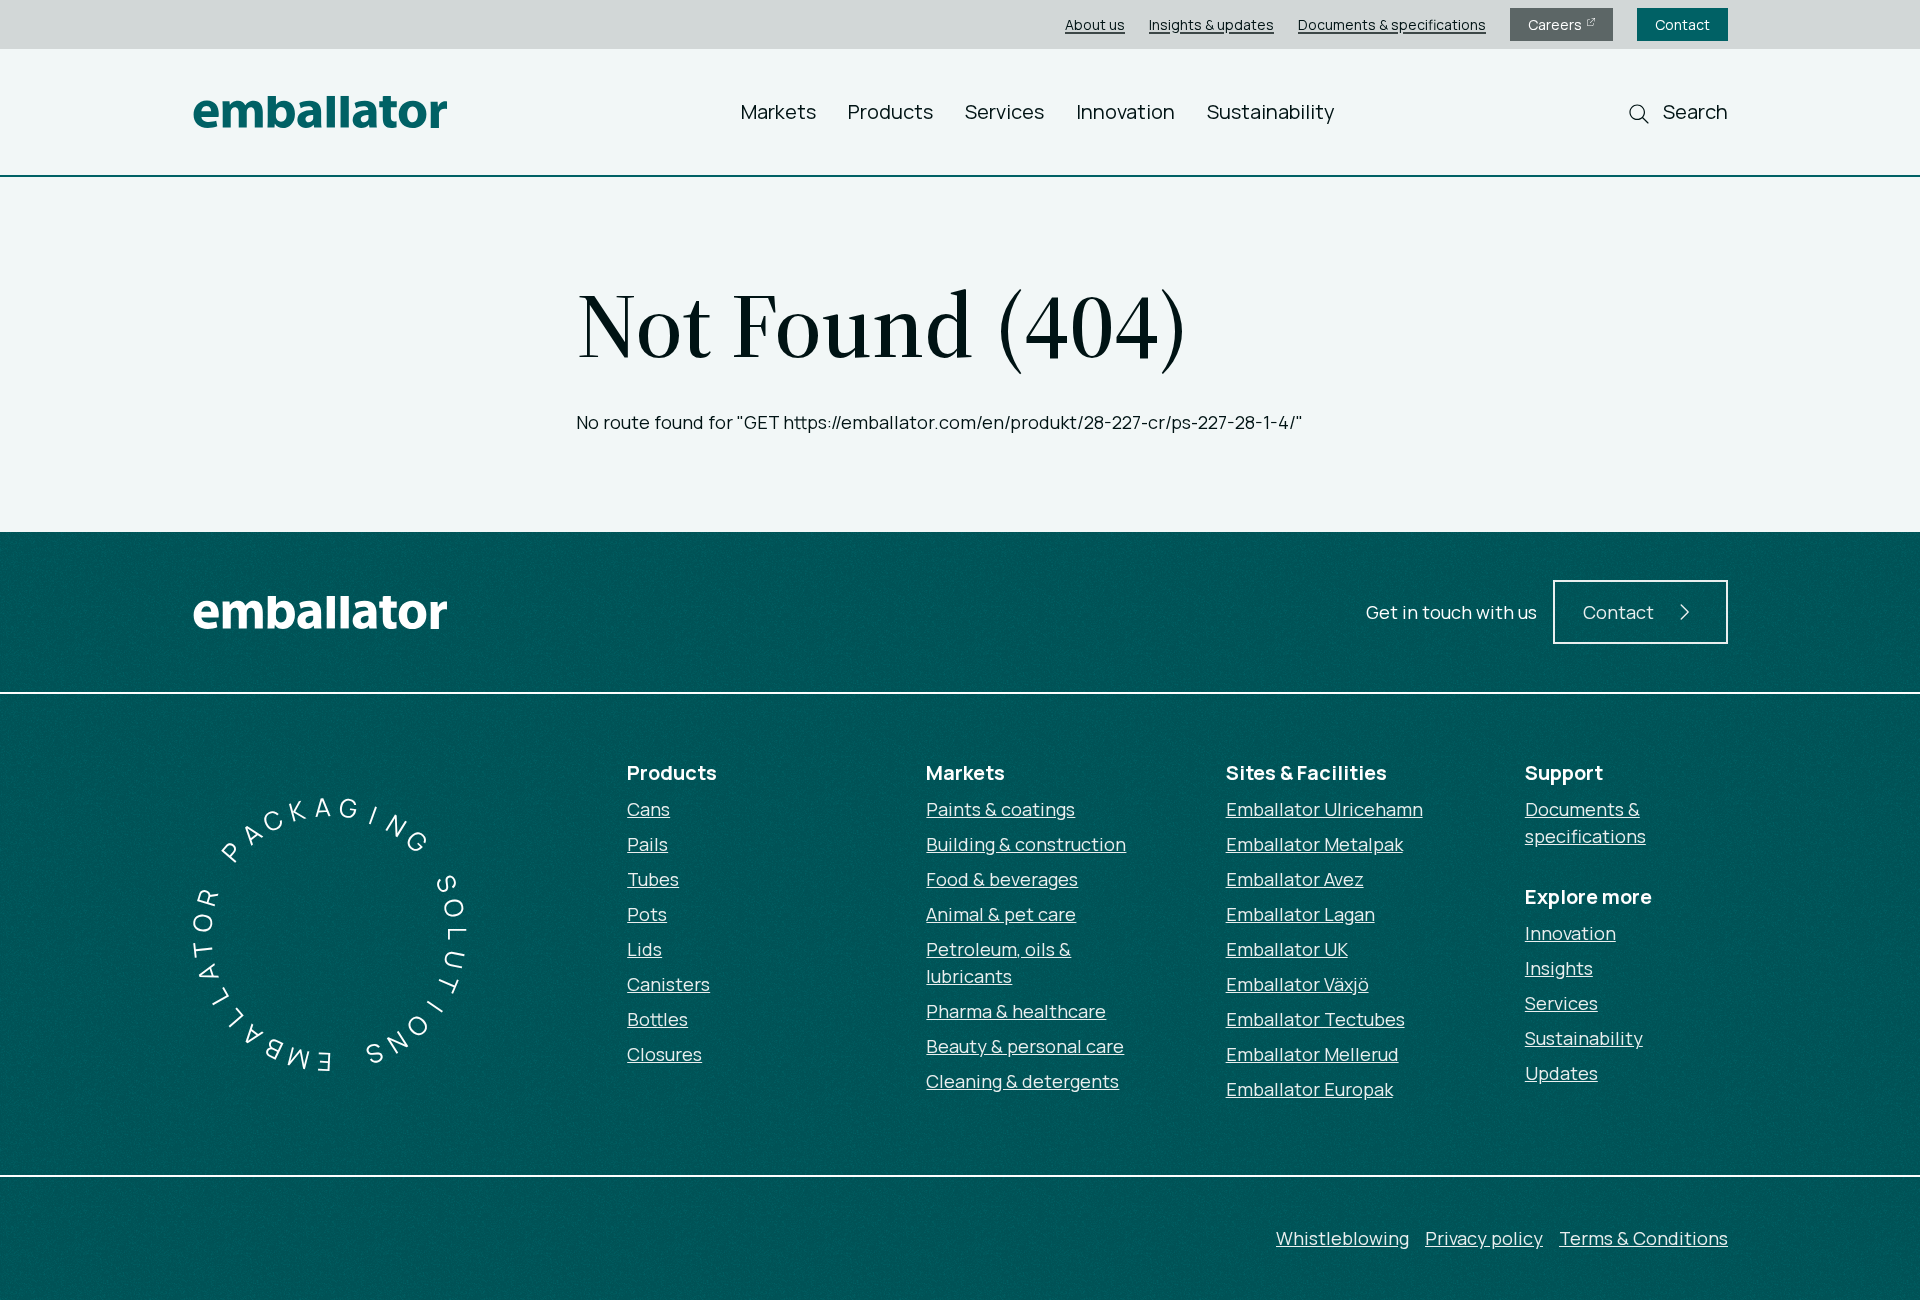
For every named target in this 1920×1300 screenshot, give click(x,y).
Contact (1682, 24)
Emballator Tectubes (1315, 1019)
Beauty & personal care (1025, 1046)
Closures (664, 1054)
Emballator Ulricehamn (1324, 809)
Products (890, 111)
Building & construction (1026, 844)
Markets (778, 111)
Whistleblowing (1342, 1238)
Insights (1559, 968)
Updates (1561, 1073)
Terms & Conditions (1643, 1238)
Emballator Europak (1309, 1089)
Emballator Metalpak (1314, 844)
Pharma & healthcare (1016, 1011)
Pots (647, 914)
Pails (647, 844)
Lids (644, 949)
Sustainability (1271, 111)
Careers (1556, 24)
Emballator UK (1287, 949)
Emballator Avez (1295, 879)
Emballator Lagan (1300, 914)
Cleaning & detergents (1022, 1081)
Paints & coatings (1000, 809)
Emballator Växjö (1297, 984)
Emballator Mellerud (1312, 1054)
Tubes (653, 879)
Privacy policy (1484, 1238)
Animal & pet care (1001, 914)
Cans (648, 809)
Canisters (668, 984)
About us (1095, 24)
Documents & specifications (1392, 24)
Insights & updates (1211, 24)
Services (1004, 111)
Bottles (657, 1019)
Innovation (1125, 111)
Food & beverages (1002, 879)
